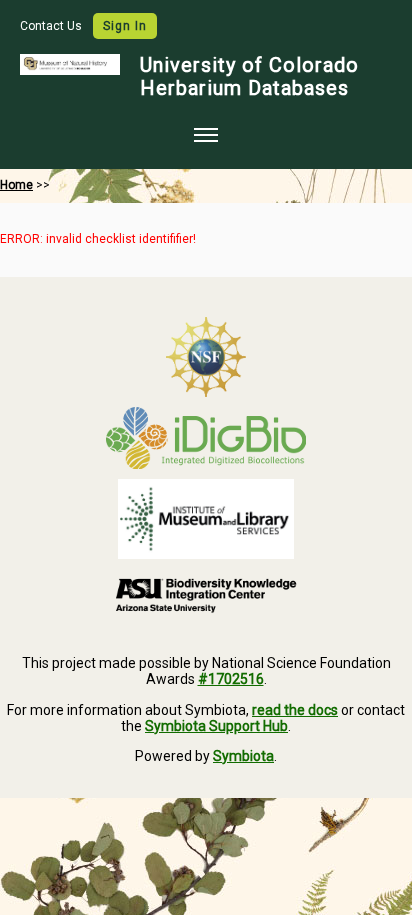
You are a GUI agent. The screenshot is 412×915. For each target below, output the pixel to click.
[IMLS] (206, 519)
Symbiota (243, 756)
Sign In (125, 26)
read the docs (295, 710)
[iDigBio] (206, 438)
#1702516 (231, 679)
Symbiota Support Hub (216, 726)
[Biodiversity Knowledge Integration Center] (206, 595)
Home (16, 185)
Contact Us (52, 26)
